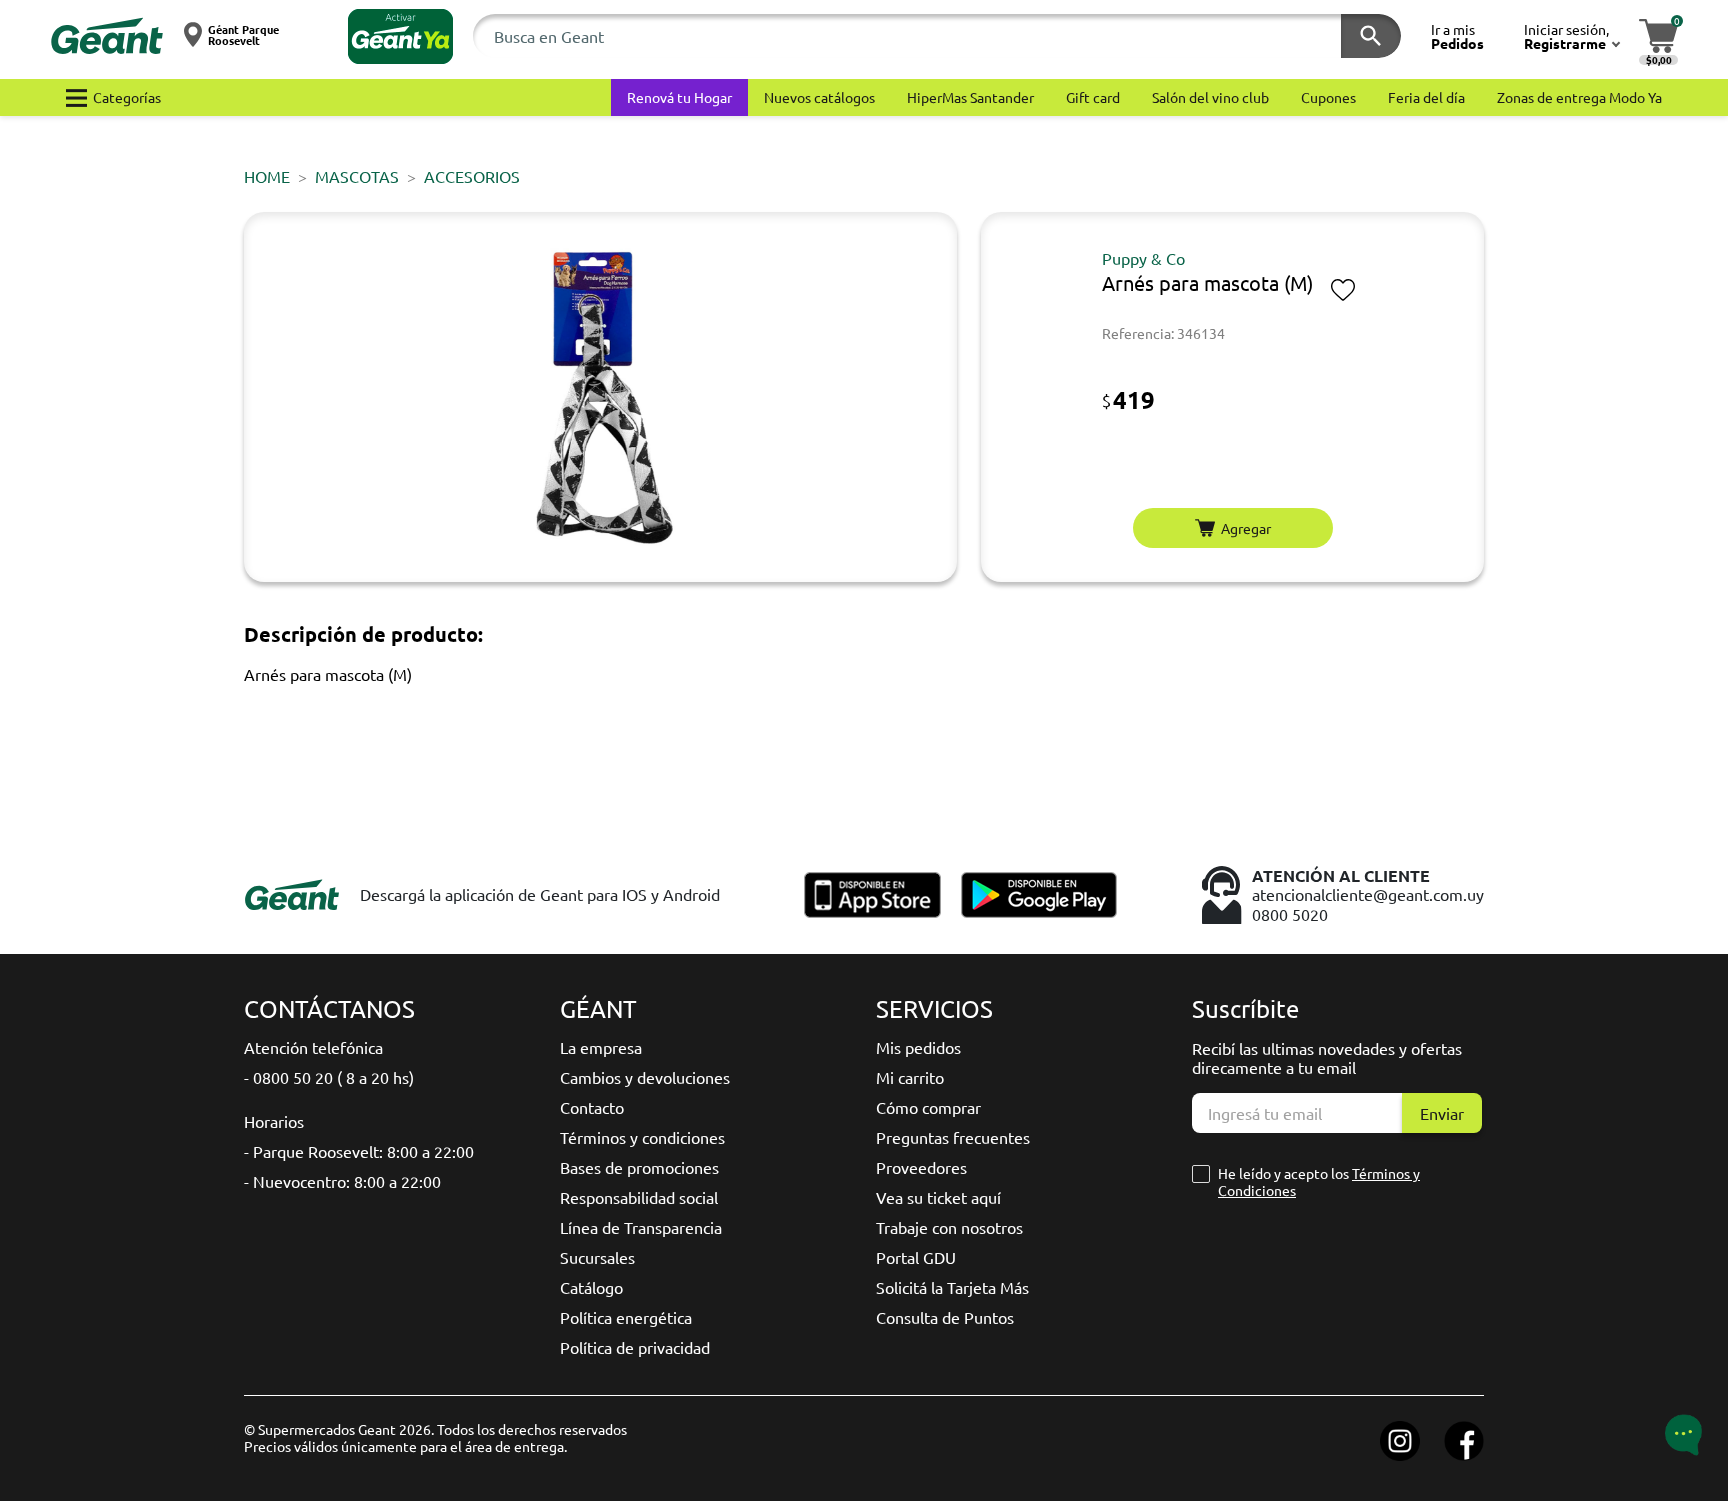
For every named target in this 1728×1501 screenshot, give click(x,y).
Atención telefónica (313, 1047)
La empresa (601, 1047)
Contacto (592, 1107)
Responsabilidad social (639, 1197)
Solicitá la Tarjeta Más (952, 1287)
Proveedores (921, 1167)
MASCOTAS (357, 176)
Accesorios (472, 176)
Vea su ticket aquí (938, 1197)
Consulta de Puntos (945, 1317)
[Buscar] (1371, 36)
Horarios (274, 1121)
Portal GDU (916, 1257)
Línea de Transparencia (641, 1227)
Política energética (626, 1317)
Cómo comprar (928, 1107)
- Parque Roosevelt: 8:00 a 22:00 (359, 1151)
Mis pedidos (918, 1047)
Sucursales (597, 1257)
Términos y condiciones (642, 1137)
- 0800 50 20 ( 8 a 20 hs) (329, 1077)
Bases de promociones (639, 1167)
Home (267, 176)
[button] (400, 36)
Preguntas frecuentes (953, 1137)
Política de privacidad (635, 1347)
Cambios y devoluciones (645, 1077)
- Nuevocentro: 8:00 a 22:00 (342, 1181)
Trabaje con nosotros (949, 1227)
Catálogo (591, 1287)
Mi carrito (910, 1077)
